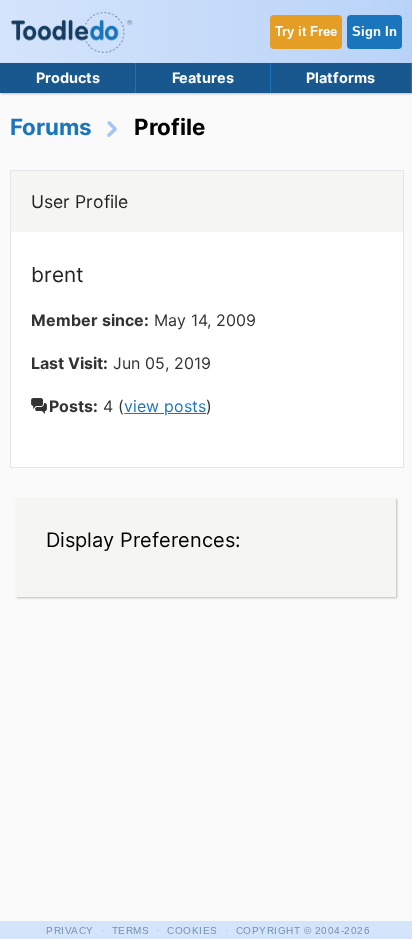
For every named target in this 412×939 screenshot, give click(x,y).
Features (203, 77)
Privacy (70, 930)
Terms (131, 930)
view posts (165, 406)
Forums (51, 126)
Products (68, 77)
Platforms (340, 77)
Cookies (192, 930)
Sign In (374, 31)
